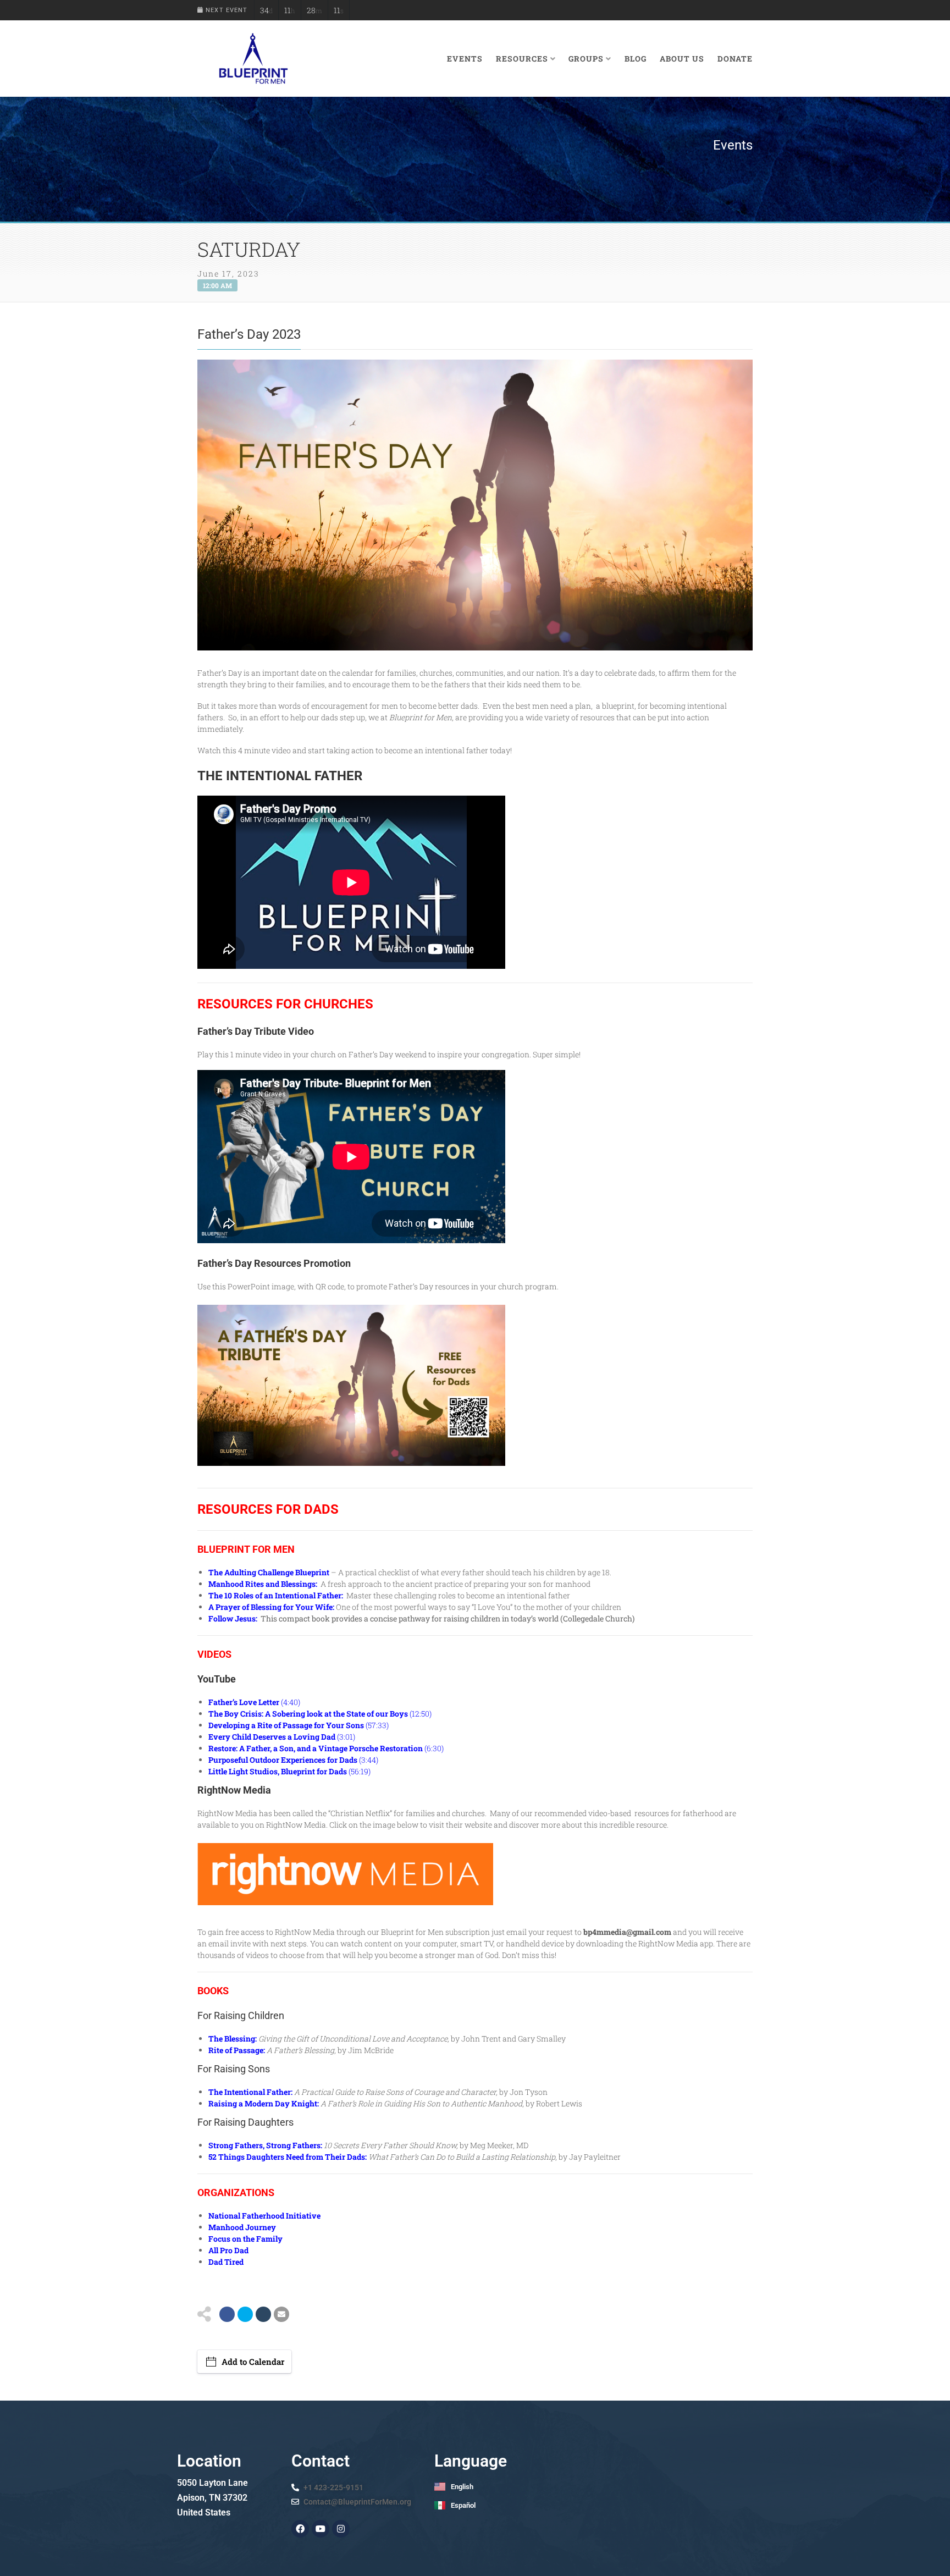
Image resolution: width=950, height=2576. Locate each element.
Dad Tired (226, 2262)
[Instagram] (341, 2529)
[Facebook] (300, 2529)
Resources (522, 59)
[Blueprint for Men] (253, 59)
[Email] (281, 2314)
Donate (735, 59)
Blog (636, 59)
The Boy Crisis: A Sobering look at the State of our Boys (308, 1714)
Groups (586, 59)
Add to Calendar (253, 2362)
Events (465, 59)
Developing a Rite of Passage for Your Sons (286, 1725)
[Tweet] (245, 2314)
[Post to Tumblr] (263, 2314)
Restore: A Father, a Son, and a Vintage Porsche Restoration (316, 1748)
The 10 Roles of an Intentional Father (275, 1595)
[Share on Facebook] (227, 2314)
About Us (682, 59)
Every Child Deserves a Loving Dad (272, 1737)
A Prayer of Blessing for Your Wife (270, 1607)
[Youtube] (321, 2529)
